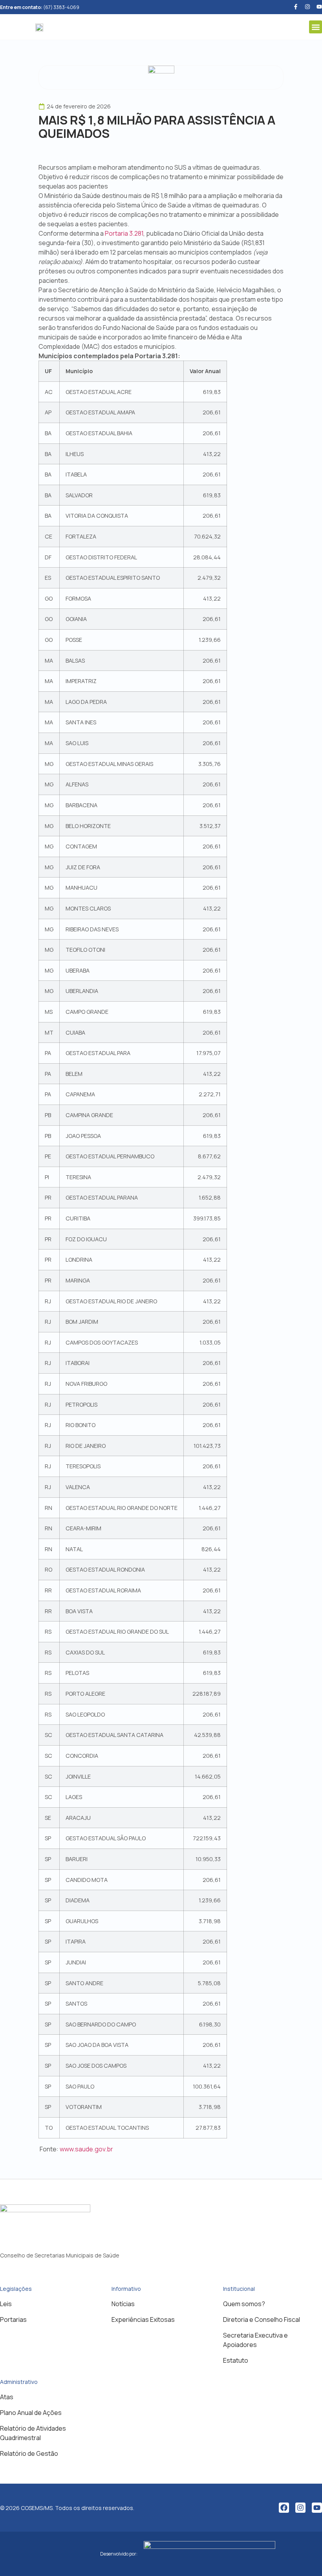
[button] (316, 27)
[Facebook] (284, 2508)
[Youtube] (319, 7)
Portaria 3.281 (124, 233)
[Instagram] (300, 2508)
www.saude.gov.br (86, 2149)
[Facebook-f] (296, 7)
